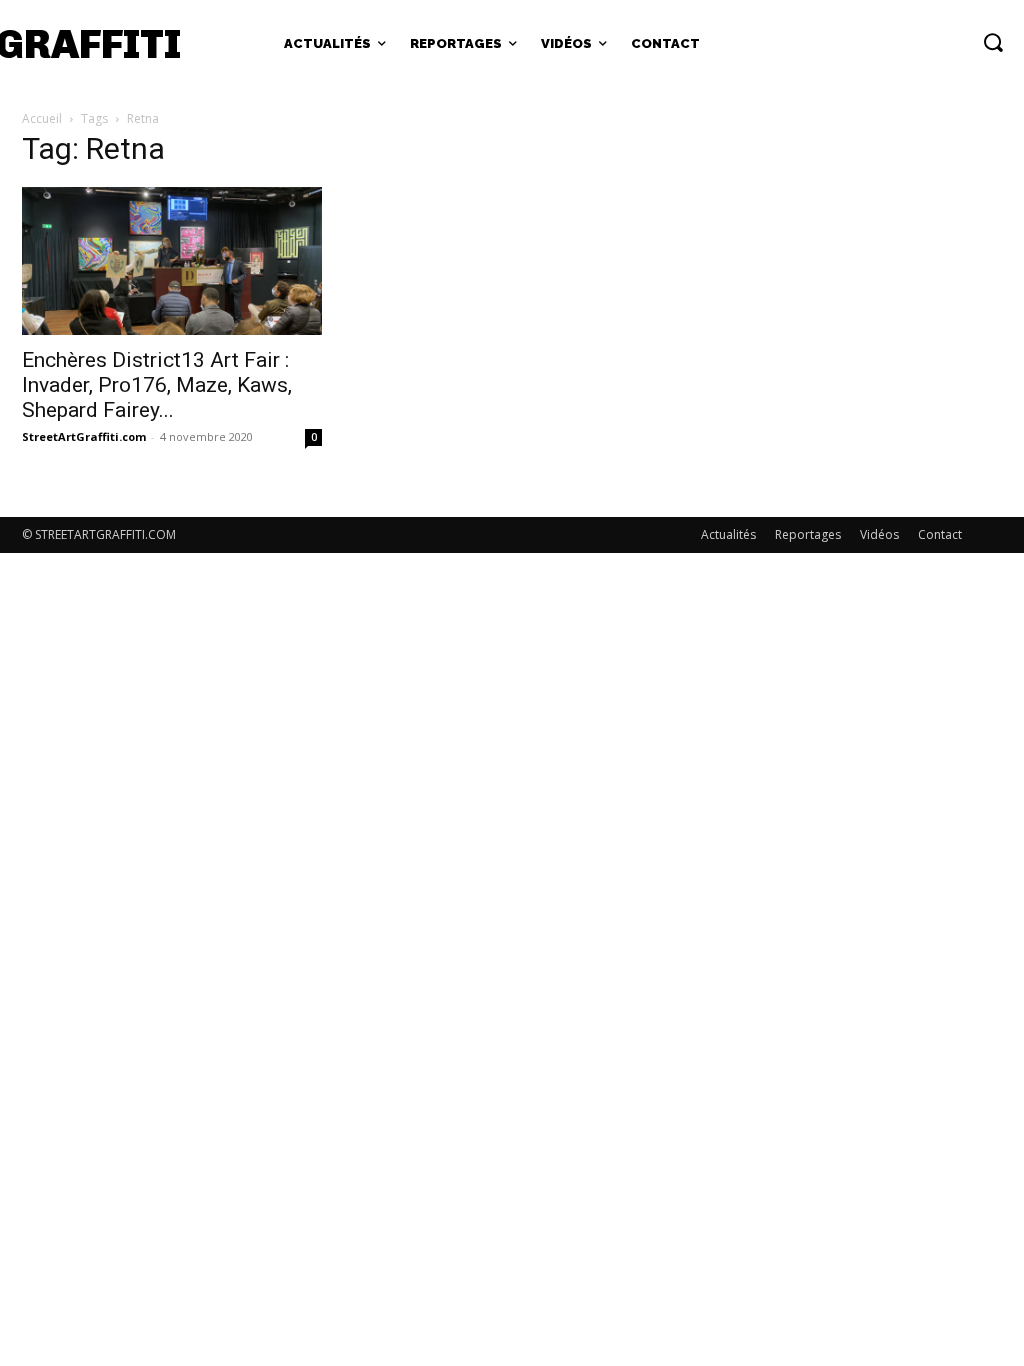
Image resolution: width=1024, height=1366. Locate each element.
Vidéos (879, 534)
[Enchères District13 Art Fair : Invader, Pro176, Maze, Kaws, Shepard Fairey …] (172, 261)
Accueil (42, 118)
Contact (940, 534)
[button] (993, 42)
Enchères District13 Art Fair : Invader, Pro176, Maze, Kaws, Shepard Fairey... (157, 385)
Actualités (728, 534)
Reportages (808, 534)
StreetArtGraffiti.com (84, 436)
